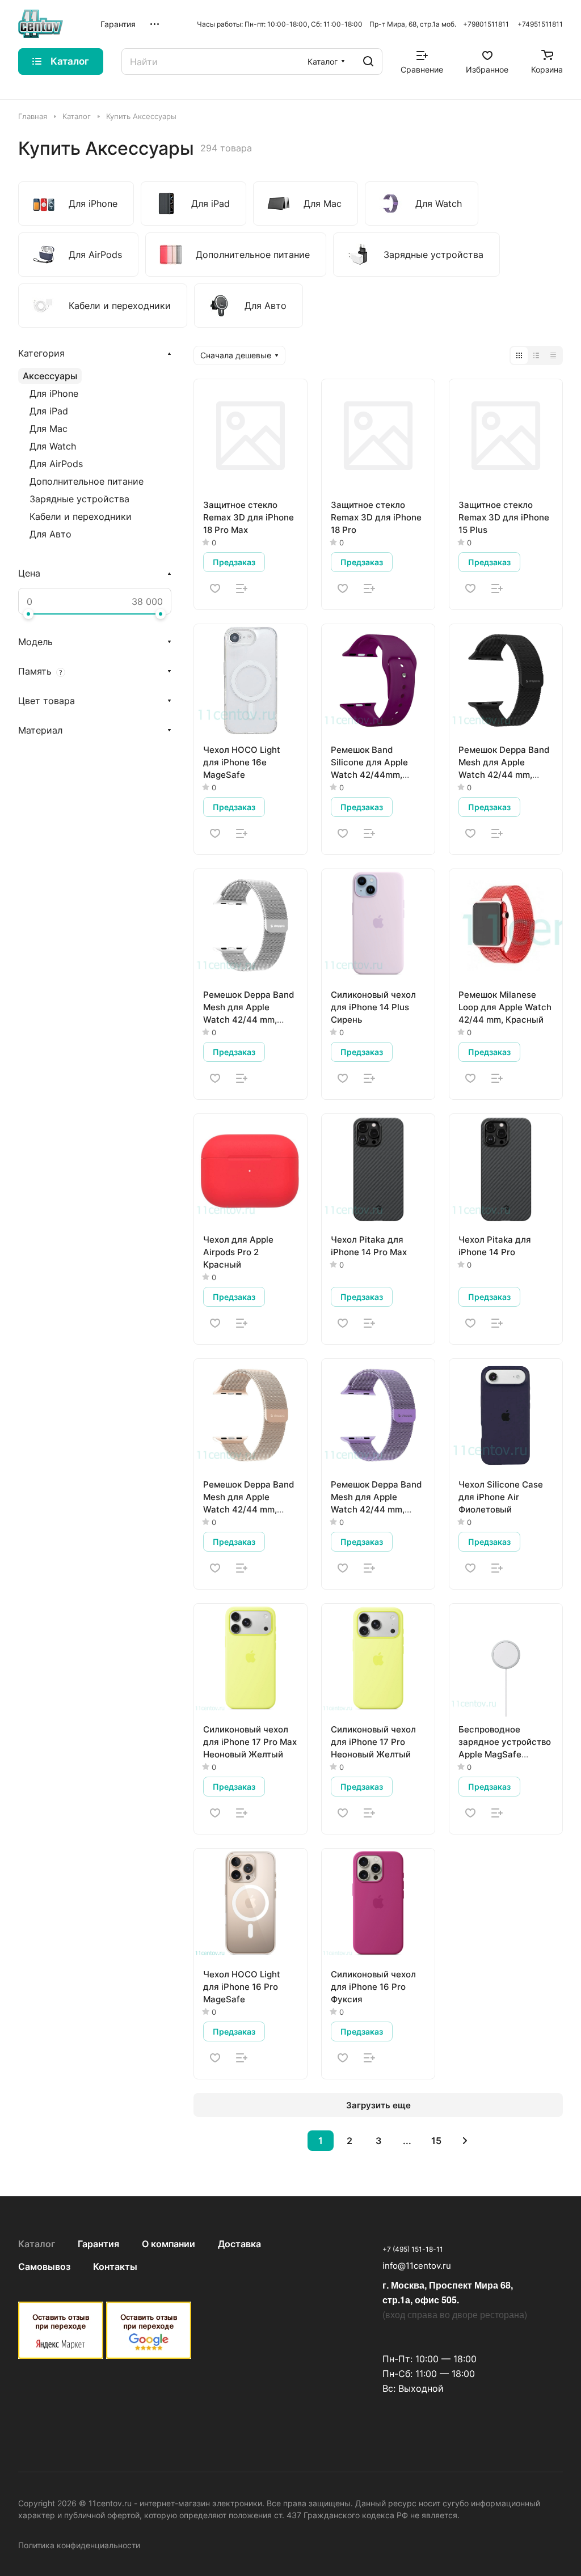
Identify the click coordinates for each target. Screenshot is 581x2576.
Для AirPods (56, 464)
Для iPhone (54, 393)
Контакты (115, 2266)
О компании (169, 2244)
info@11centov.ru (417, 2266)
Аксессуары (50, 376)
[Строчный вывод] (536, 355)
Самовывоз (44, 2266)
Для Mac (49, 429)
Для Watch (53, 446)
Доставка (239, 2244)
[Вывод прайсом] (553, 355)
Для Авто (50, 534)
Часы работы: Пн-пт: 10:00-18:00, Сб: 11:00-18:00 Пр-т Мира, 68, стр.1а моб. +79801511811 (353, 24)
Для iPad (49, 411)
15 (436, 2141)
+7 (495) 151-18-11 (413, 2249)
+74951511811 (540, 24)
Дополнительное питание (87, 481)
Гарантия (98, 2244)
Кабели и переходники (81, 516)
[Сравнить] (242, 588)
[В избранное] (215, 588)
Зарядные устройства (79, 499)
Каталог (37, 2244)
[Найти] (368, 62)
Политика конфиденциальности (79, 2545)
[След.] (465, 2141)
